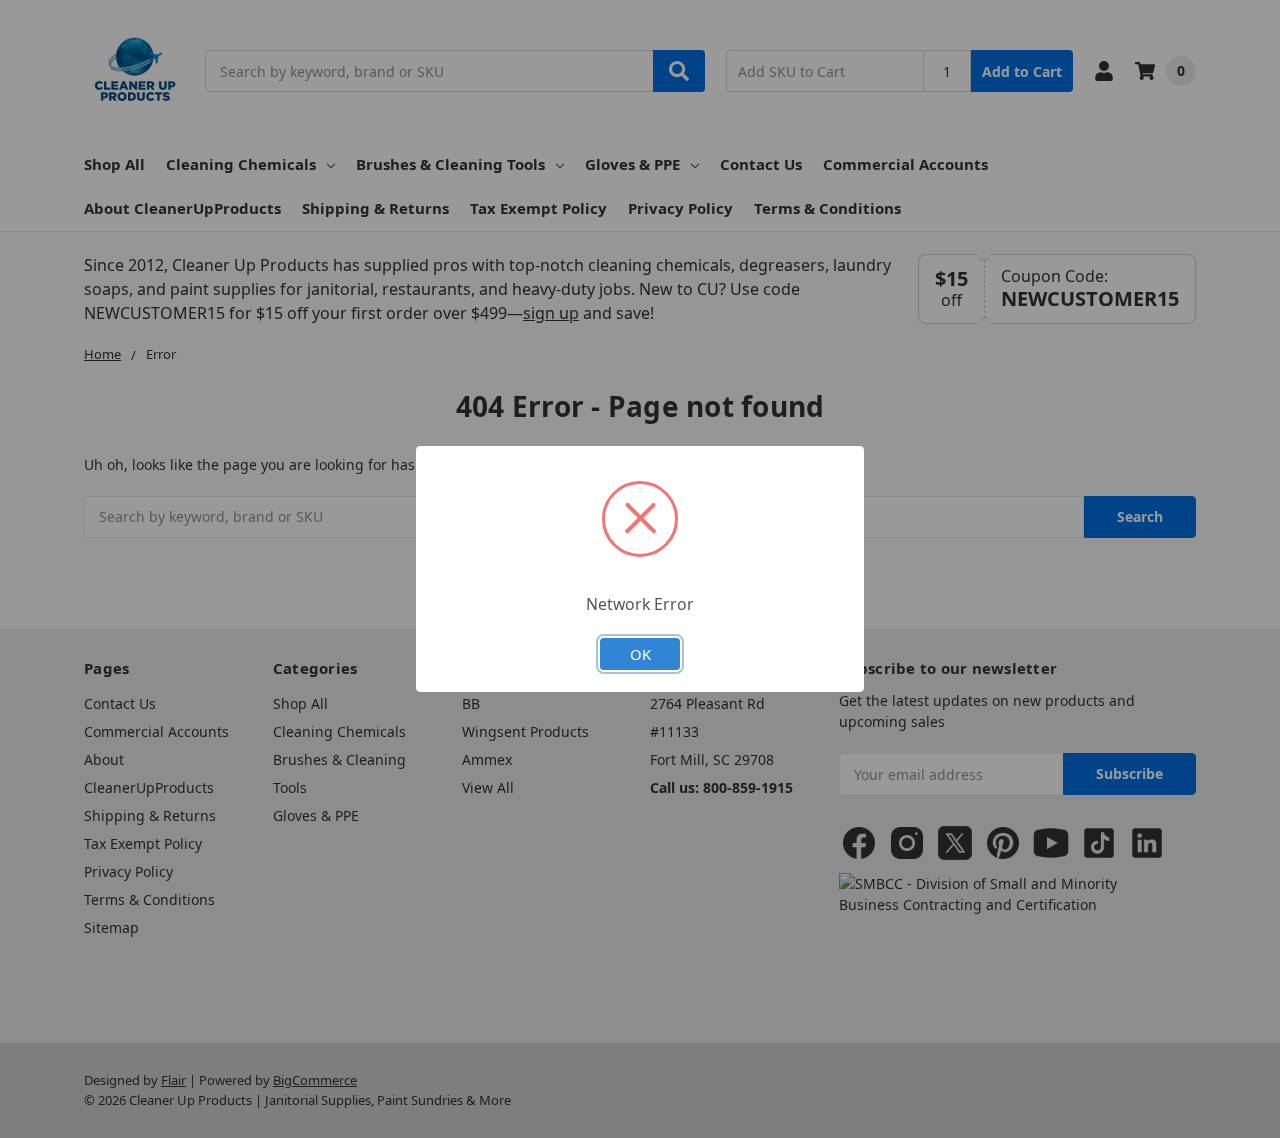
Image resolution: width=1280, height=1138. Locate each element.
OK (640, 654)
